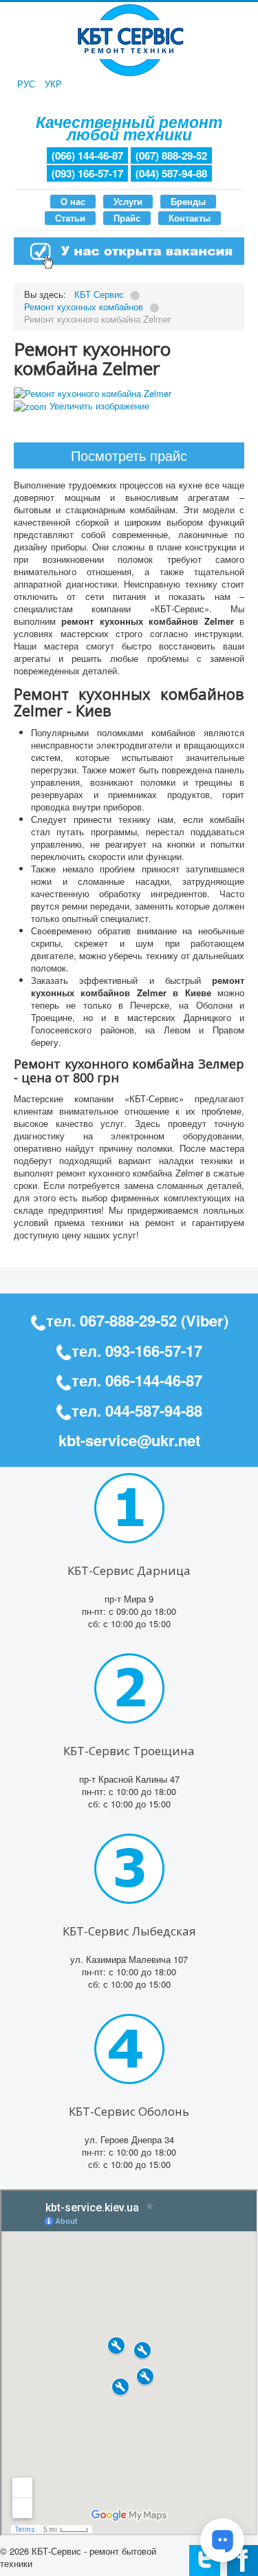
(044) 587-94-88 (171, 173)
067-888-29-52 (128, 1320)
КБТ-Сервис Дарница (129, 1570)
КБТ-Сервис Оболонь (129, 2111)
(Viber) (205, 1320)
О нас (73, 201)
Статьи (70, 218)
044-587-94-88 (154, 1410)
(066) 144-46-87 (87, 155)
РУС (28, 84)
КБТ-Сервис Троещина (129, 1751)
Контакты (190, 218)
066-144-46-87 (154, 1380)
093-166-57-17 (154, 1351)
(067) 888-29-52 (171, 155)
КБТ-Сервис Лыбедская (129, 1931)
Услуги (128, 201)
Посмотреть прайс (129, 455)
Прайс (127, 218)
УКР (53, 84)
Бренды (188, 201)
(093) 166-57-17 (87, 173)
